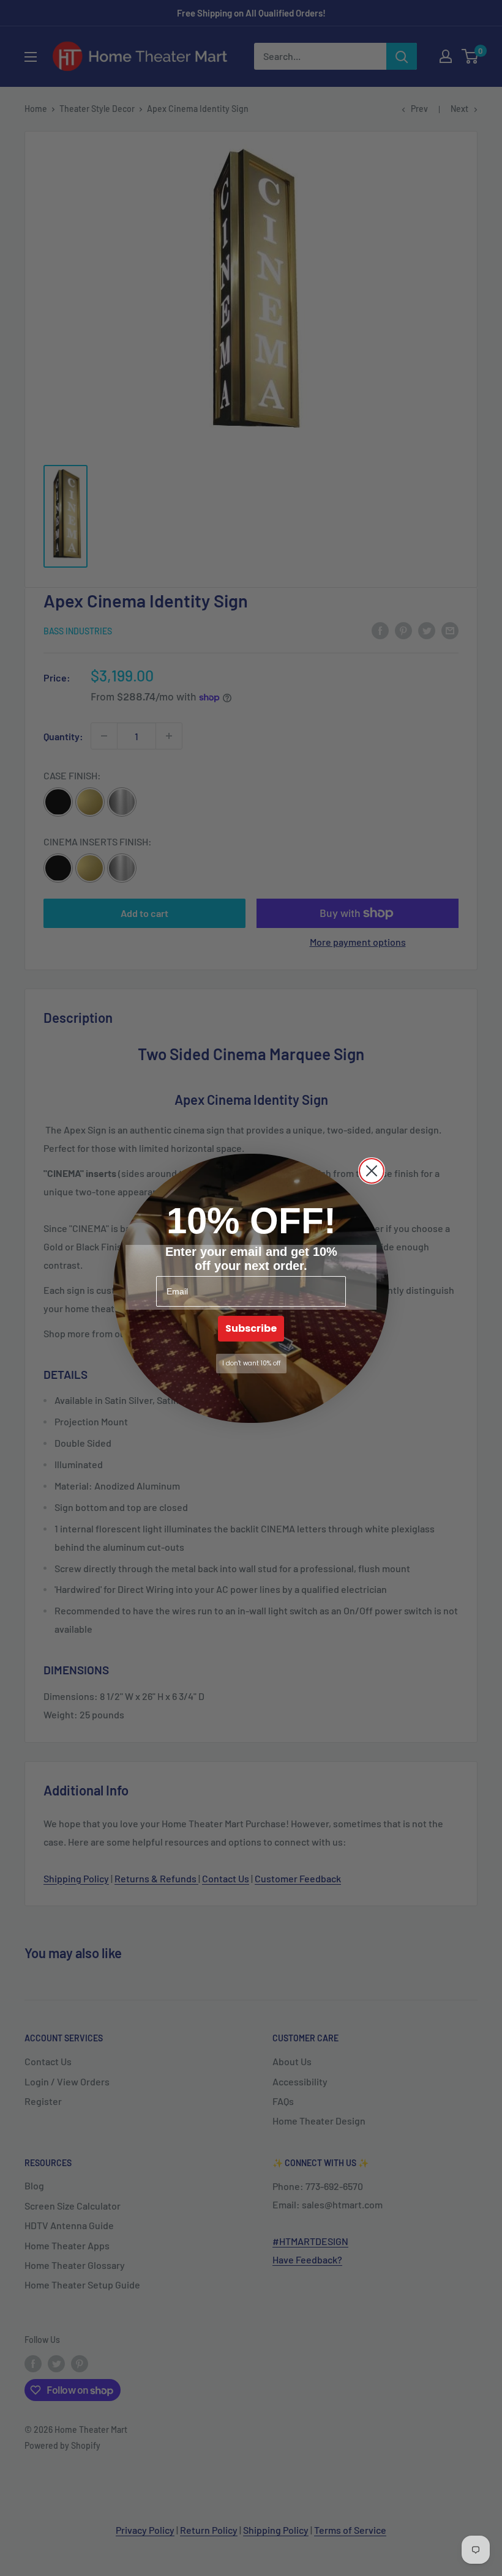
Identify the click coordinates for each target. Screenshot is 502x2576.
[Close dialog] (372, 1171)
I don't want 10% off (251, 1363)
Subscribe (251, 1328)
